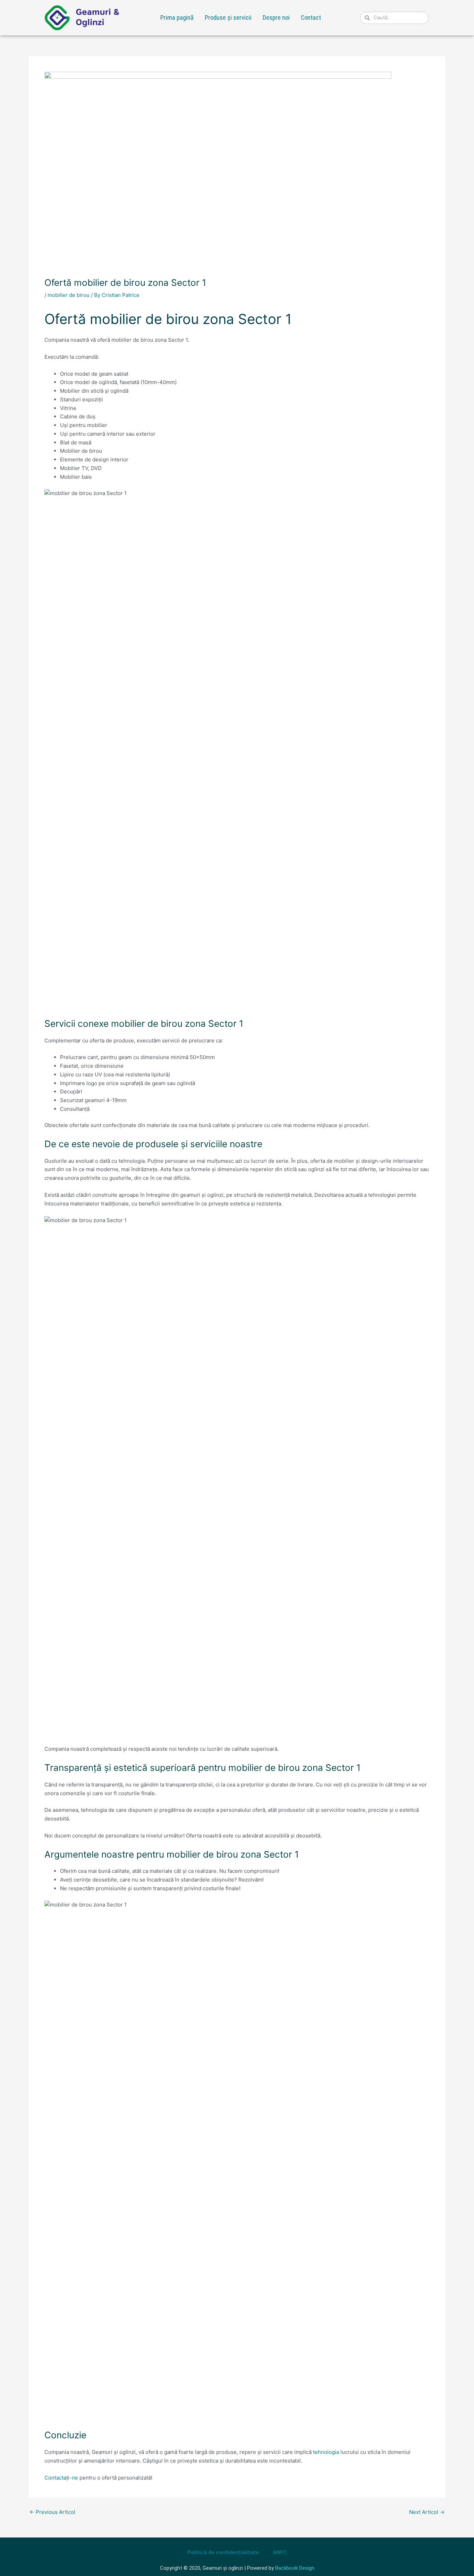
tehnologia (326, 2452)
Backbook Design (295, 2568)
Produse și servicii (228, 18)
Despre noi (276, 18)
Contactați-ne (61, 2478)
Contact (311, 18)
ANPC (280, 2552)
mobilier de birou (69, 295)
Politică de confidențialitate (223, 2552)
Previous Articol (52, 2512)
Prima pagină (177, 18)
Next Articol (427, 2512)
